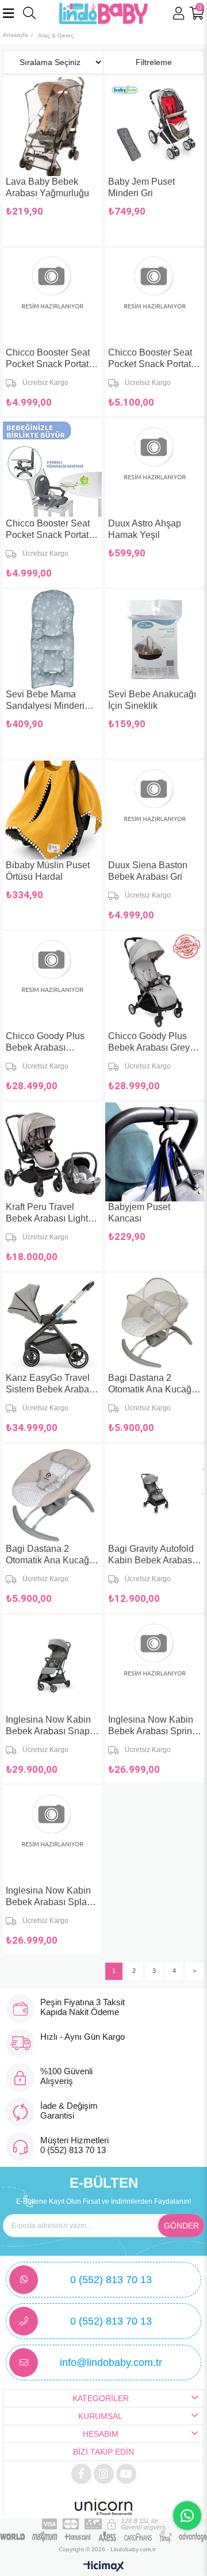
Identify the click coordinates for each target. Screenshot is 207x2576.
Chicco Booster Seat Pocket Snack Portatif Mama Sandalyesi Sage (49, 359)
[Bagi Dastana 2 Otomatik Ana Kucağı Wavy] (52, 1494)
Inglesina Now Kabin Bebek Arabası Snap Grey (48, 1726)
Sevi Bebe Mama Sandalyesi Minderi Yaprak (45, 701)
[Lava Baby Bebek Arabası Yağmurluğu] (52, 127)
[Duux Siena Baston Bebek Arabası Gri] (155, 810)
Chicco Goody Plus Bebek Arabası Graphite (45, 1042)
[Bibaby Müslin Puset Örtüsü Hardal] (52, 810)
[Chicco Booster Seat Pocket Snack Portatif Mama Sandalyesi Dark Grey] (52, 468)
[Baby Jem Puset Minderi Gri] (155, 127)
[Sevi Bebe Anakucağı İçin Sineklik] (155, 639)
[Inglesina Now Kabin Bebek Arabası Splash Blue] (52, 1835)
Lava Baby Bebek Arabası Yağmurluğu (47, 187)
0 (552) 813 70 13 (111, 2280)
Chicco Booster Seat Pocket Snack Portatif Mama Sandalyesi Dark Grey (49, 530)
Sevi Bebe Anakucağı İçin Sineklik (152, 700)
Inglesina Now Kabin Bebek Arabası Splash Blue (51, 1897)
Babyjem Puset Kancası (139, 1213)
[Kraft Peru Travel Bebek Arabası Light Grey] (52, 1152)
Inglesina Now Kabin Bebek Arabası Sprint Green (151, 1726)
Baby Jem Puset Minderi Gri (141, 187)
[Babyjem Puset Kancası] (155, 1152)
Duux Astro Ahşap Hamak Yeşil (145, 529)
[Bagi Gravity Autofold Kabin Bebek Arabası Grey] (155, 1494)
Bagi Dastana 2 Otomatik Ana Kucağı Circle (151, 1384)
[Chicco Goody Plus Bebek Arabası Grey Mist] (155, 981)
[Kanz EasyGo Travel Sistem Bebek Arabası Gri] (52, 1323)
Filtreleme (154, 62)
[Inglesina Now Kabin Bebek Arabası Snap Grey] (52, 1665)
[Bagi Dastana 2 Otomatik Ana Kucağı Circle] (155, 1323)
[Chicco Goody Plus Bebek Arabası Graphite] (52, 981)
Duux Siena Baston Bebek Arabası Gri (148, 871)
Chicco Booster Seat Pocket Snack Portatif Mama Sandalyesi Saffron (152, 359)
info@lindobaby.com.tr (111, 2363)
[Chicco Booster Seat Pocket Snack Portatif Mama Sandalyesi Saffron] (155, 297)
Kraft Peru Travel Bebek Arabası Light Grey (47, 1213)
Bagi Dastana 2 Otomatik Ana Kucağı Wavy (49, 1555)
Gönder (181, 2226)
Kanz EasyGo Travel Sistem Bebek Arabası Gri (51, 1384)
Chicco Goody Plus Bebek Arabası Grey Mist (149, 1042)
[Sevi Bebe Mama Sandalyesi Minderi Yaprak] (52, 639)
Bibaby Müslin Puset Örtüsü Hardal (48, 871)
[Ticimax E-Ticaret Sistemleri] (104, 2567)
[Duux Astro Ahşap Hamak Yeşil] (155, 468)
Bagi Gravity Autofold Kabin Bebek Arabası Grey (151, 1555)
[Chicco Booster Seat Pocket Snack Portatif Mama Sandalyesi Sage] (52, 297)
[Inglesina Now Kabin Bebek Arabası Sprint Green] (155, 1665)
